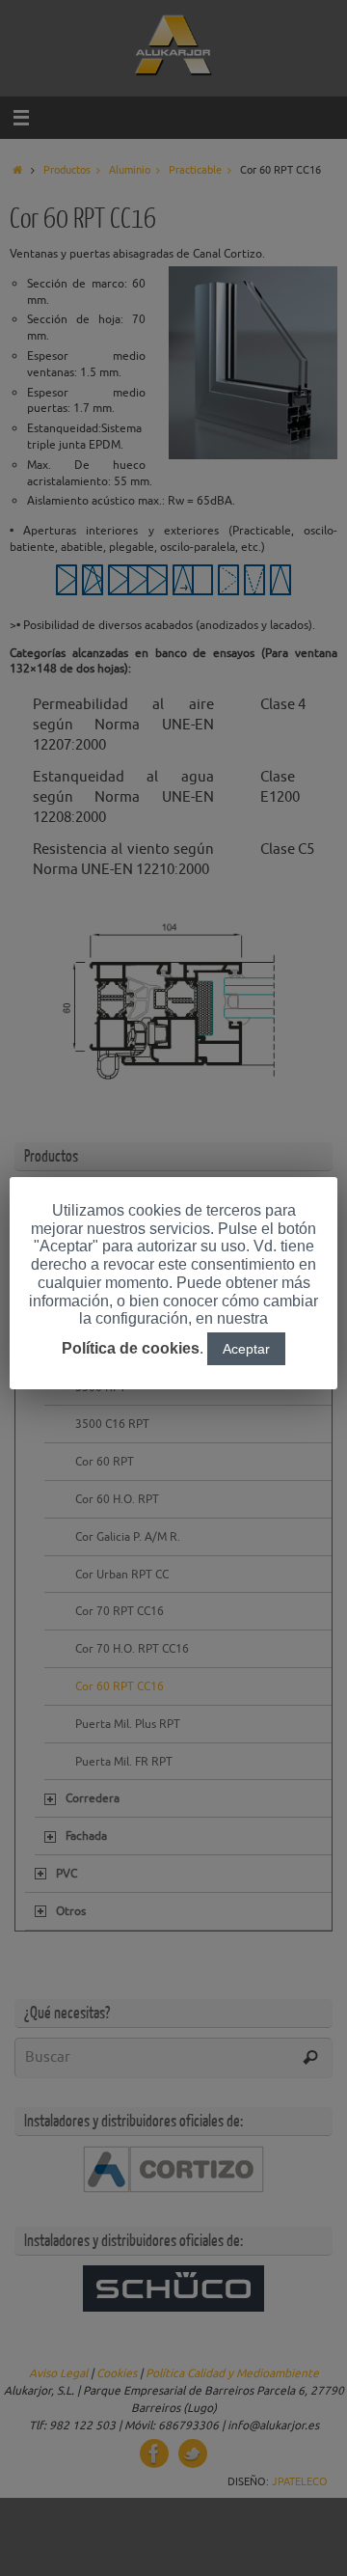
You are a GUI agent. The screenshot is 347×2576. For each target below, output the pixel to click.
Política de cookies (131, 1348)
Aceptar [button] (246, 1349)
